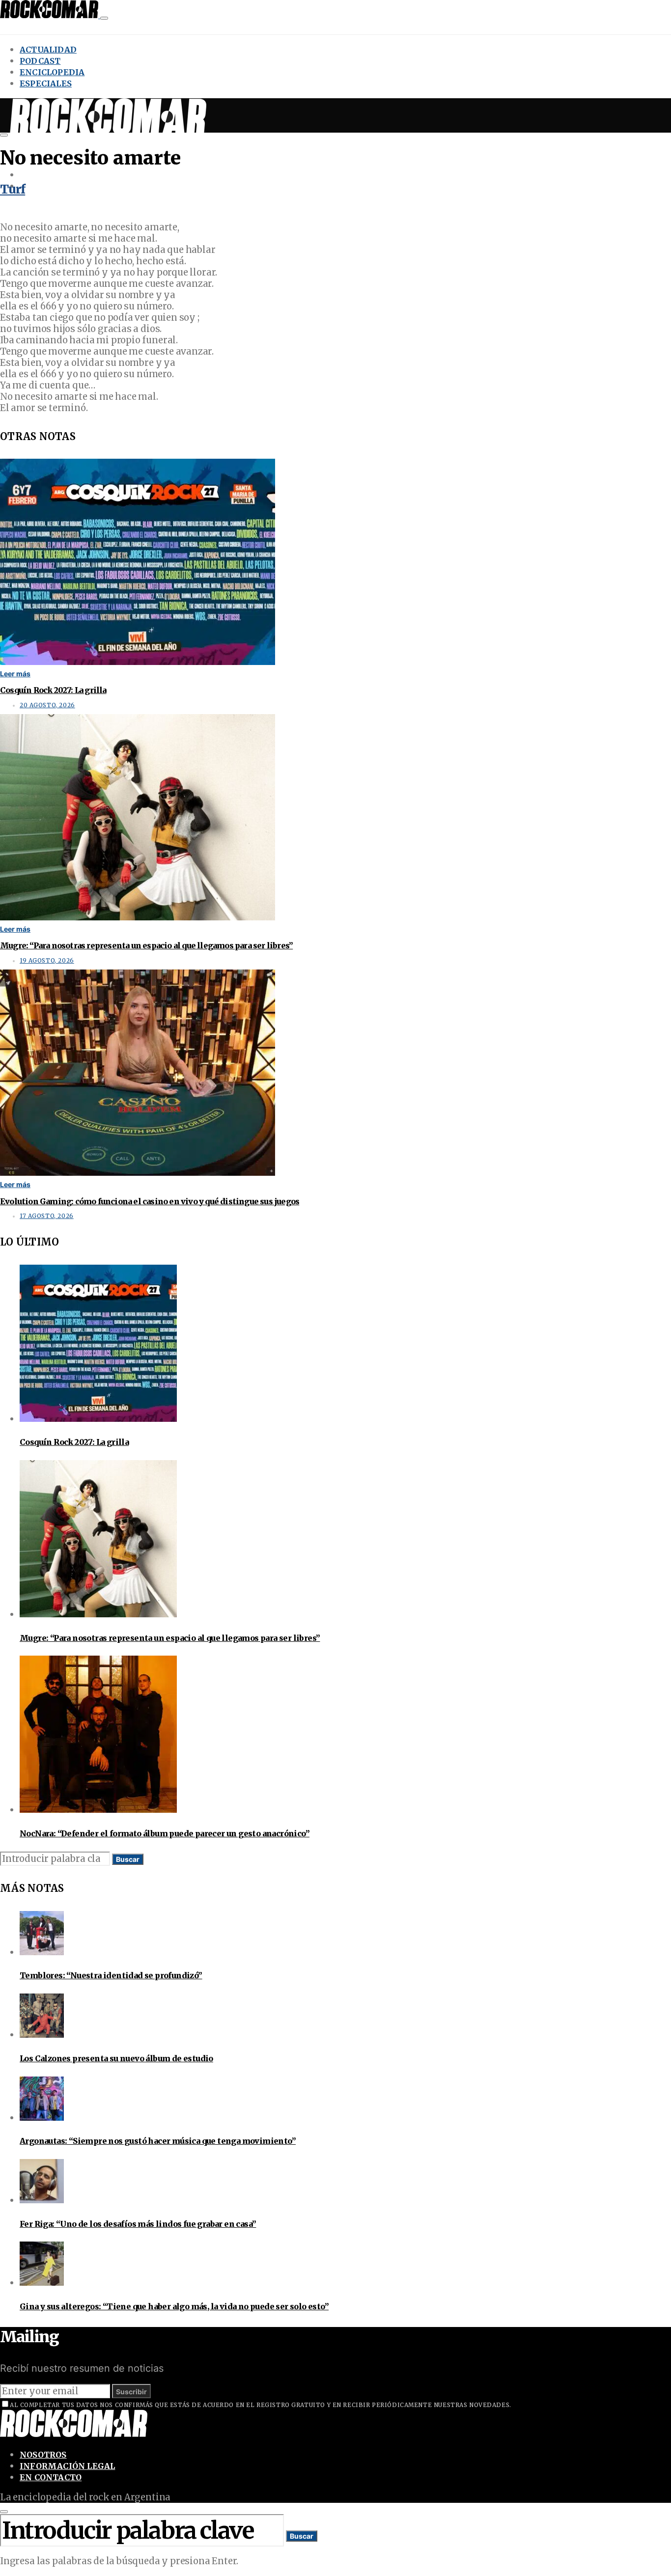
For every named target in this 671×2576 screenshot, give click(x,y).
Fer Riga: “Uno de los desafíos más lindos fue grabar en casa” (138, 2224)
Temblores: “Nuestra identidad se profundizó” (111, 1975)
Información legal (67, 2466)
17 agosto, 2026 (47, 1216)
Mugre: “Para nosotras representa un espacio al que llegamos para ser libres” (146, 945)
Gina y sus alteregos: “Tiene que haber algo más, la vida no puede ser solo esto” (174, 2306)
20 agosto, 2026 (47, 705)
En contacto (51, 2477)
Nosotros (43, 2455)
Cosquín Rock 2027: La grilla (53, 690)
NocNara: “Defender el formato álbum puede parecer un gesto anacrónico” (165, 1833)
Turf (13, 189)
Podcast (40, 61)
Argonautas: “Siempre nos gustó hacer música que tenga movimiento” (158, 2141)
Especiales (46, 83)
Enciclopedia (52, 72)
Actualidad (48, 50)
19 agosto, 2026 (47, 961)
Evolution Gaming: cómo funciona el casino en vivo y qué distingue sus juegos (150, 1201)
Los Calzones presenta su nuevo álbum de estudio (116, 2058)
